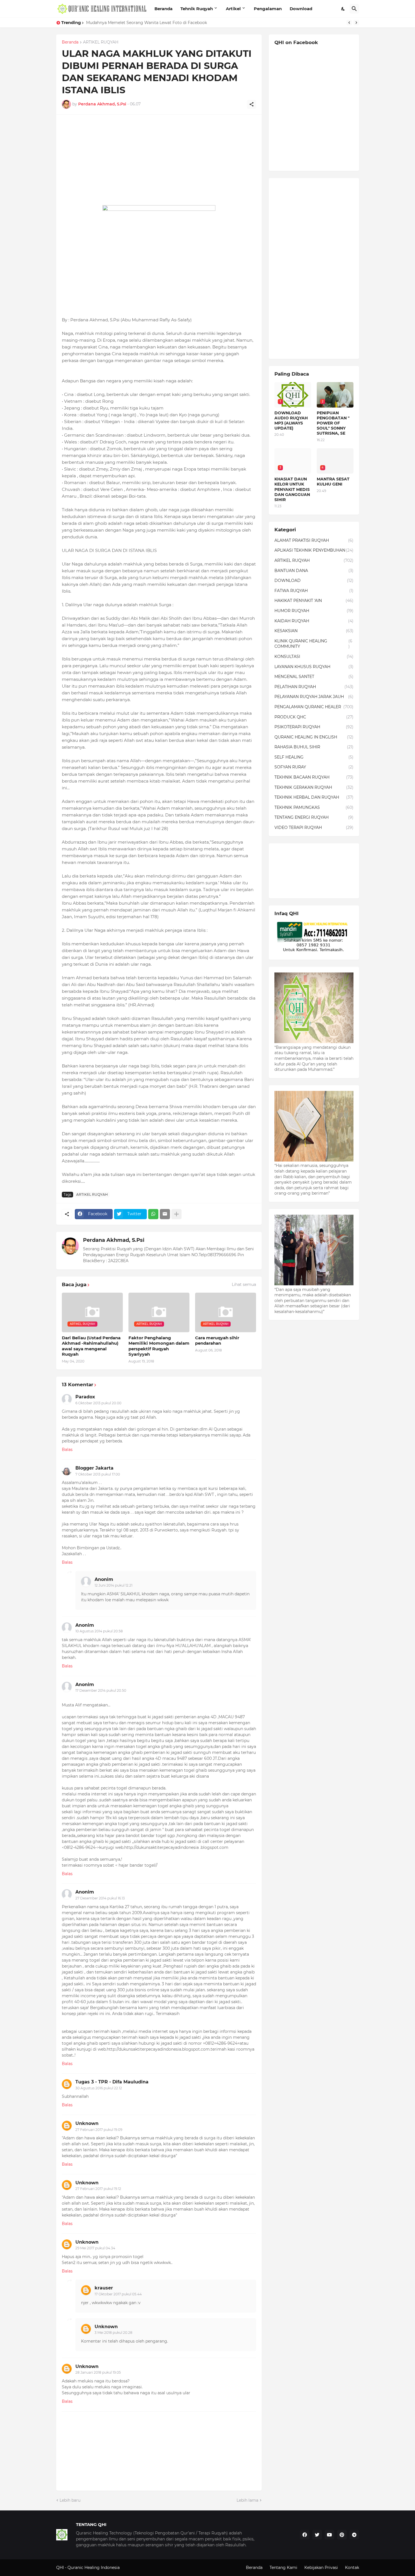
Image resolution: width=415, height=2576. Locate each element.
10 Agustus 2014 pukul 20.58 (99, 1631)
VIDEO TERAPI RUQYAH (314, 827)
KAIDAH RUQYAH (314, 621)
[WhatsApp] (153, 1214)
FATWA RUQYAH (314, 591)
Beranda (163, 9)
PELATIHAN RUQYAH (314, 687)
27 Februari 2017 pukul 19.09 (99, 2130)
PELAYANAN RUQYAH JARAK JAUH (314, 697)
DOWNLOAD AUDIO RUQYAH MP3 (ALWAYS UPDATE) (291, 421)
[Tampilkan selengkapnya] (176, 1214)
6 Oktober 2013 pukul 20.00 (98, 1403)
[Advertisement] (159, 160)
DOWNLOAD (314, 580)
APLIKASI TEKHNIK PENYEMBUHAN (314, 550)
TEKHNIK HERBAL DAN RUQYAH (314, 797)
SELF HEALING (314, 757)
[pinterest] (342, 2535)
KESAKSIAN (314, 631)
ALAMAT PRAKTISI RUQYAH (314, 540)
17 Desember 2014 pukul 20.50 (101, 1690)
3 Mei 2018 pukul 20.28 (113, 2333)
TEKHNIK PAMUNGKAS (314, 807)
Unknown (87, 2123)
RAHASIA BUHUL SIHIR (314, 747)
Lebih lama (247, 2500)
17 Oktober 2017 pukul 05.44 (118, 2294)
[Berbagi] (252, 104)
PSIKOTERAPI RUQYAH (314, 727)
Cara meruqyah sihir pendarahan (217, 1341)
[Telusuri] (354, 9)
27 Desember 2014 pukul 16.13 (100, 1898)
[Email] (165, 1214)
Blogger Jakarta (94, 1468)
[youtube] (329, 2535)
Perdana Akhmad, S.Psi (114, 1240)
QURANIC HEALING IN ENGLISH (314, 737)
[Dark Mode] (343, 9)
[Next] (356, 23)
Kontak (352, 2568)
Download (301, 9)
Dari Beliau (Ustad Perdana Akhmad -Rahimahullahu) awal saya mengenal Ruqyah (91, 1346)
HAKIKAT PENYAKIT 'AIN (314, 601)
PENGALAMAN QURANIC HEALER (314, 707)
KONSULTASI (314, 657)
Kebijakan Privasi (321, 2568)
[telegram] (354, 2535)
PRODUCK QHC (314, 717)
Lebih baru (70, 2500)
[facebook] (305, 2535)
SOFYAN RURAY (314, 767)
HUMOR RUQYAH (314, 611)
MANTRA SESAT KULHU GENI (333, 482)
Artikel (233, 9)
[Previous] (349, 23)
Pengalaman (268, 9)
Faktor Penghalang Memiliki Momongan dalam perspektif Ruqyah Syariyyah (159, 1346)
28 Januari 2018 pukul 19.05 (98, 2372)
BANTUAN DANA (314, 571)
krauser (104, 2288)
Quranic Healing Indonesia (94, 2568)
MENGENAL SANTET (314, 677)
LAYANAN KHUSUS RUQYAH (314, 667)
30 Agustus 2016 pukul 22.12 (99, 2088)
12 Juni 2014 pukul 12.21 (113, 1585)
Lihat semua (244, 1284)
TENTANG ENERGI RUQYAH (314, 817)
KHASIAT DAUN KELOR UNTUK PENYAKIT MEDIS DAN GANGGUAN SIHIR (158, 23)
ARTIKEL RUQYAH (101, 42)
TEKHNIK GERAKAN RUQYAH (314, 787)
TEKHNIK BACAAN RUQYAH (314, 777)
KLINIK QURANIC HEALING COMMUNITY (313, 644)
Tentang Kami (283, 2568)
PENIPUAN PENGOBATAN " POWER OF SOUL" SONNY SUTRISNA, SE (333, 423)
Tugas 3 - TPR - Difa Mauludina (112, 2082)
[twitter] (317, 2535)
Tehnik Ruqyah (197, 9)
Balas (67, 1450)
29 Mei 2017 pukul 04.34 (95, 2248)
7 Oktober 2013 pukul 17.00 (98, 1474)
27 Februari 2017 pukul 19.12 (98, 2189)
